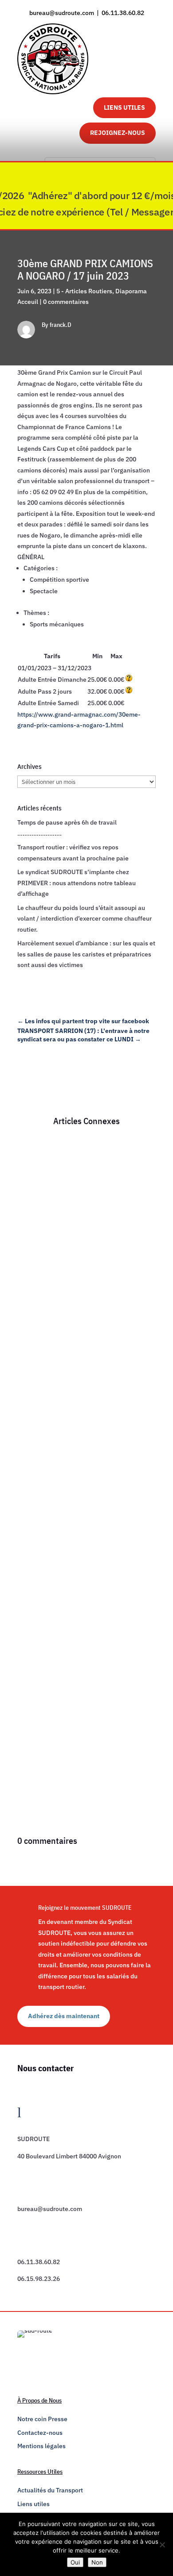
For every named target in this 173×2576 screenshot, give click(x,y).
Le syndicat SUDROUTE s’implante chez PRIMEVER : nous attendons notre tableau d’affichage (77, 883)
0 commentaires (66, 302)
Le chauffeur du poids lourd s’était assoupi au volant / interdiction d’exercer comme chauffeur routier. (85, 919)
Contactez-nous (40, 2433)
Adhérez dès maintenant (64, 2016)
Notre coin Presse (42, 2419)
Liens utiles (33, 2504)
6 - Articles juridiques (100, 1258)
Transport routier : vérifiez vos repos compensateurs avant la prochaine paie (80, 1408)
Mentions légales (41, 2446)
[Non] (162, 2545)
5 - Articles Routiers (84, 291)
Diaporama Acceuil (53, 1269)
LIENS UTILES (124, 107)
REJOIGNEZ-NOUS (118, 133)
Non (97, 2562)
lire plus (37, 1358)
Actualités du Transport (50, 2490)
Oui (75, 2562)
